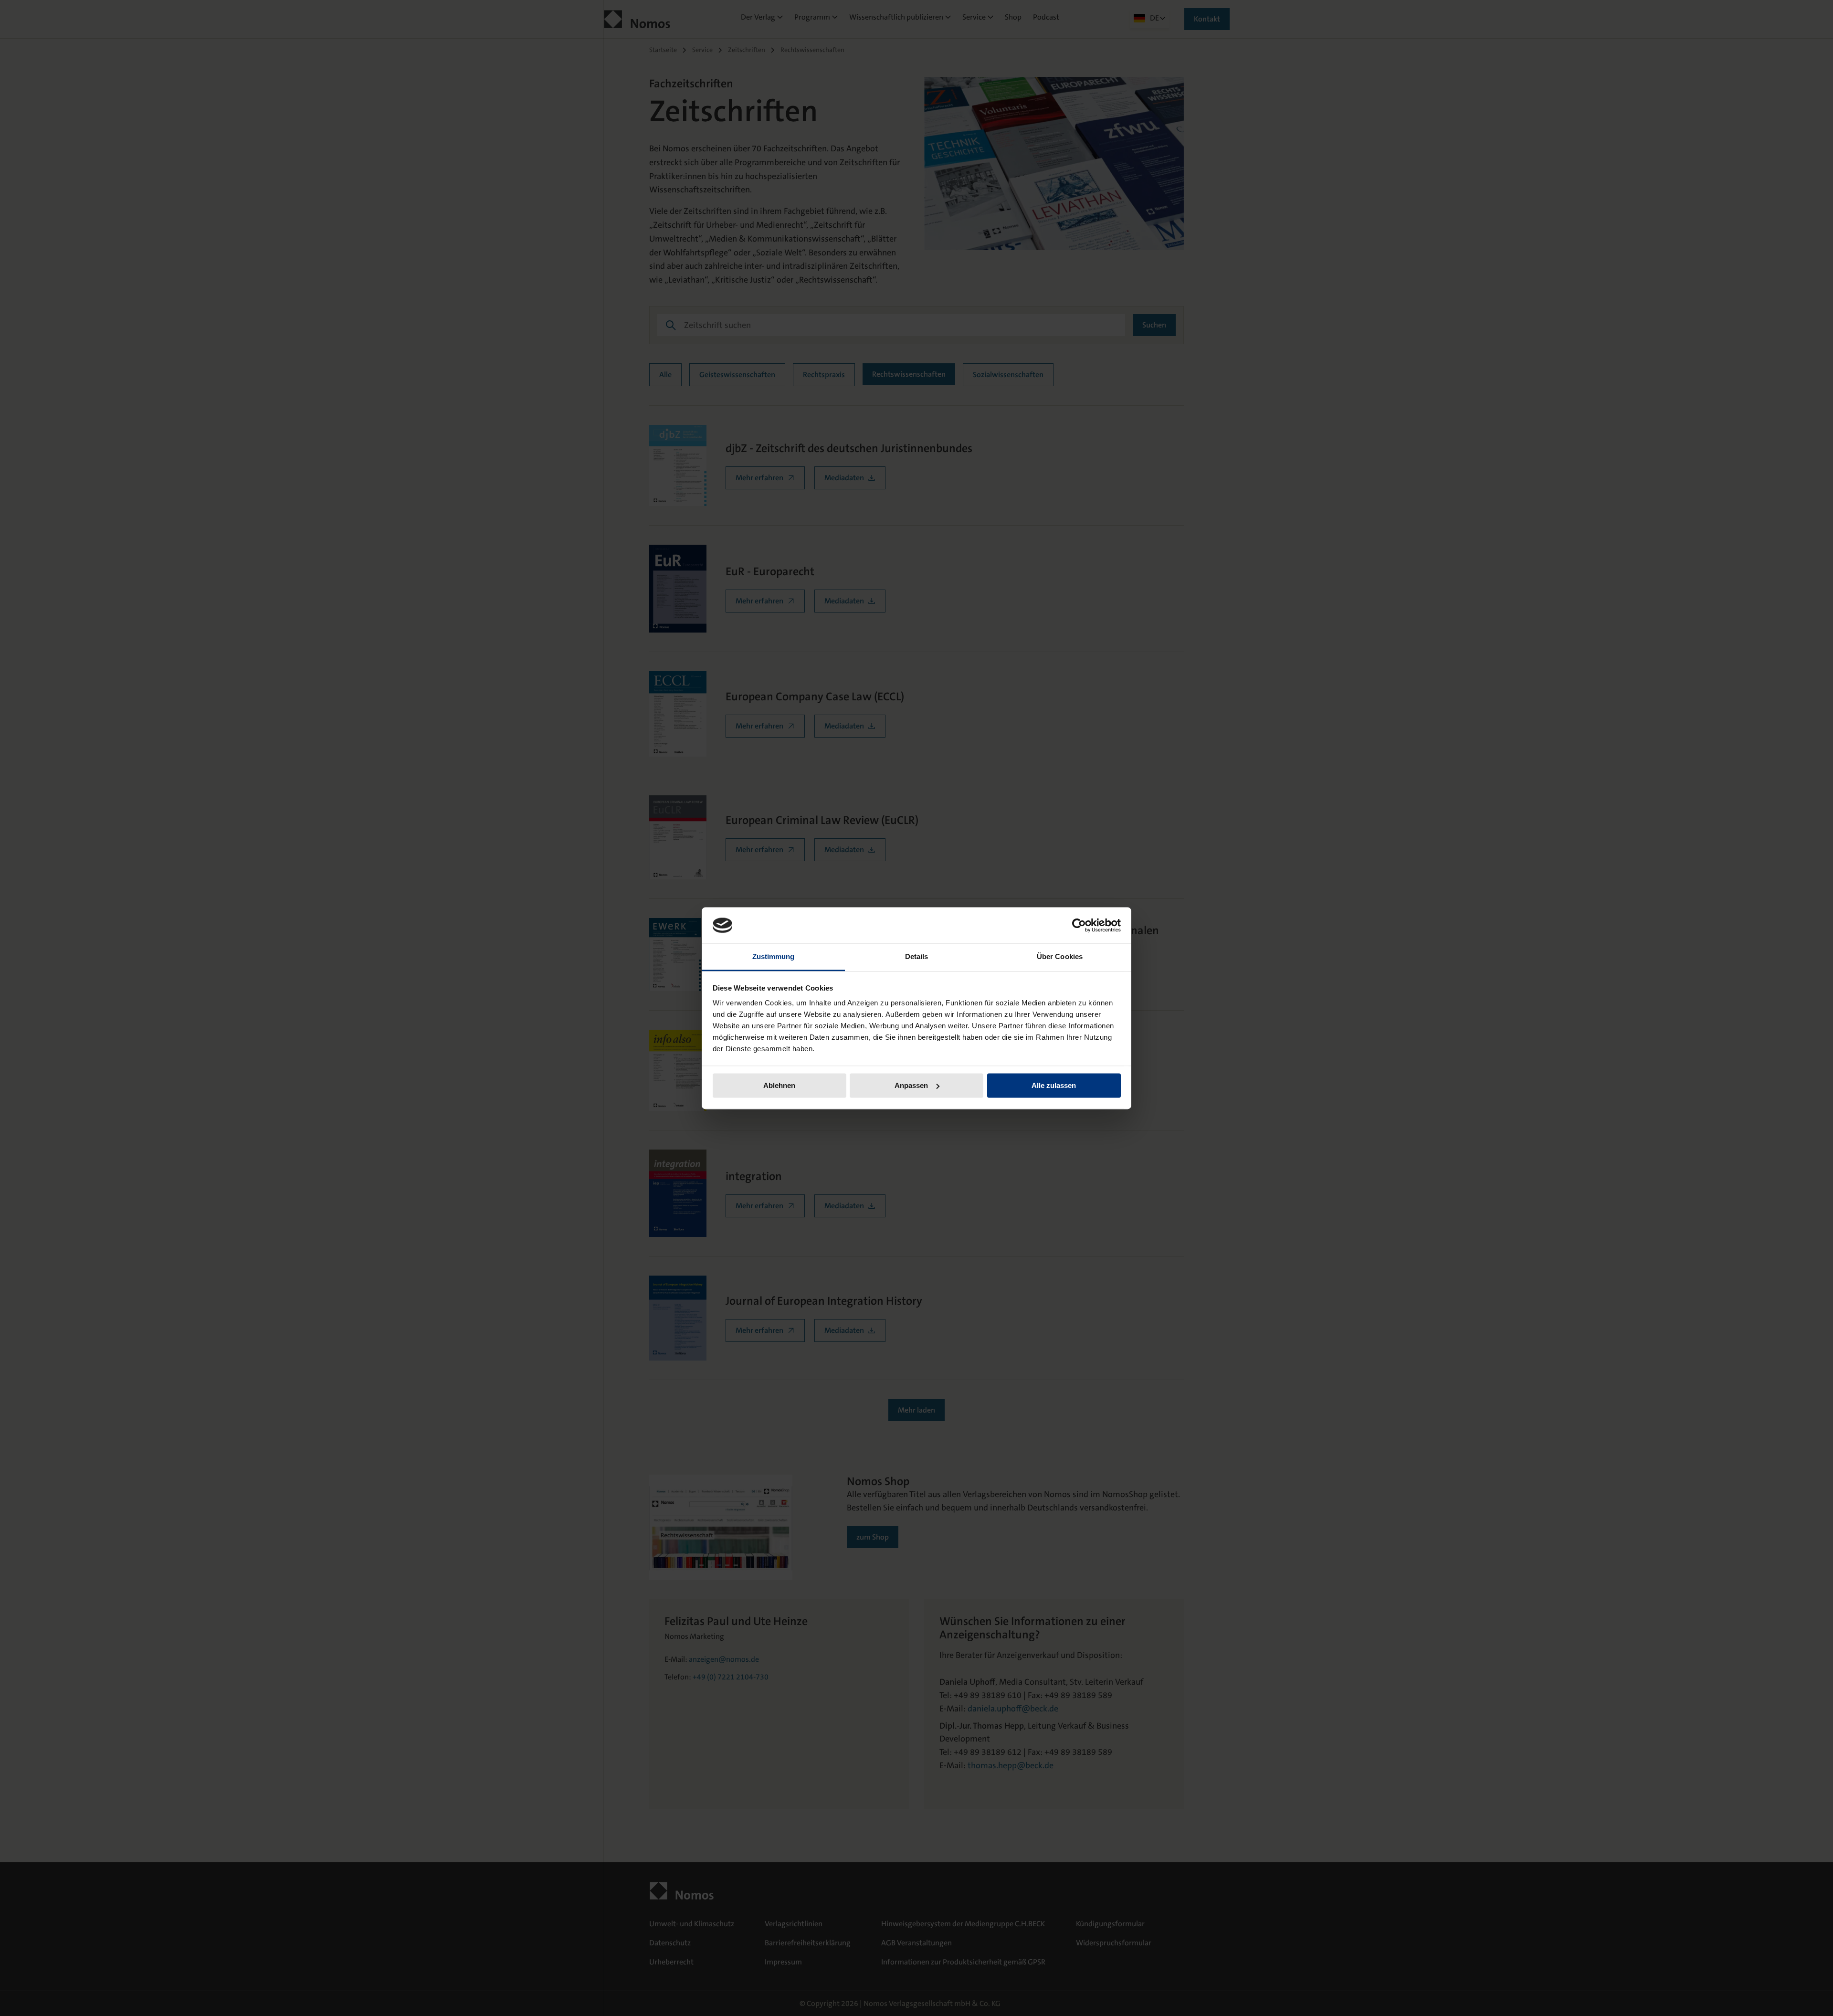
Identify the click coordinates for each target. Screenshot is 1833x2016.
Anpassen (911, 1085)
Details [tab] (917, 957)
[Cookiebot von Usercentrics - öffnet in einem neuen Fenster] (1079, 925)
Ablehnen (779, 1085)
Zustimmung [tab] (774, 957)
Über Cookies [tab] (1060, 957)
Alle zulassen (1054, 1085)
